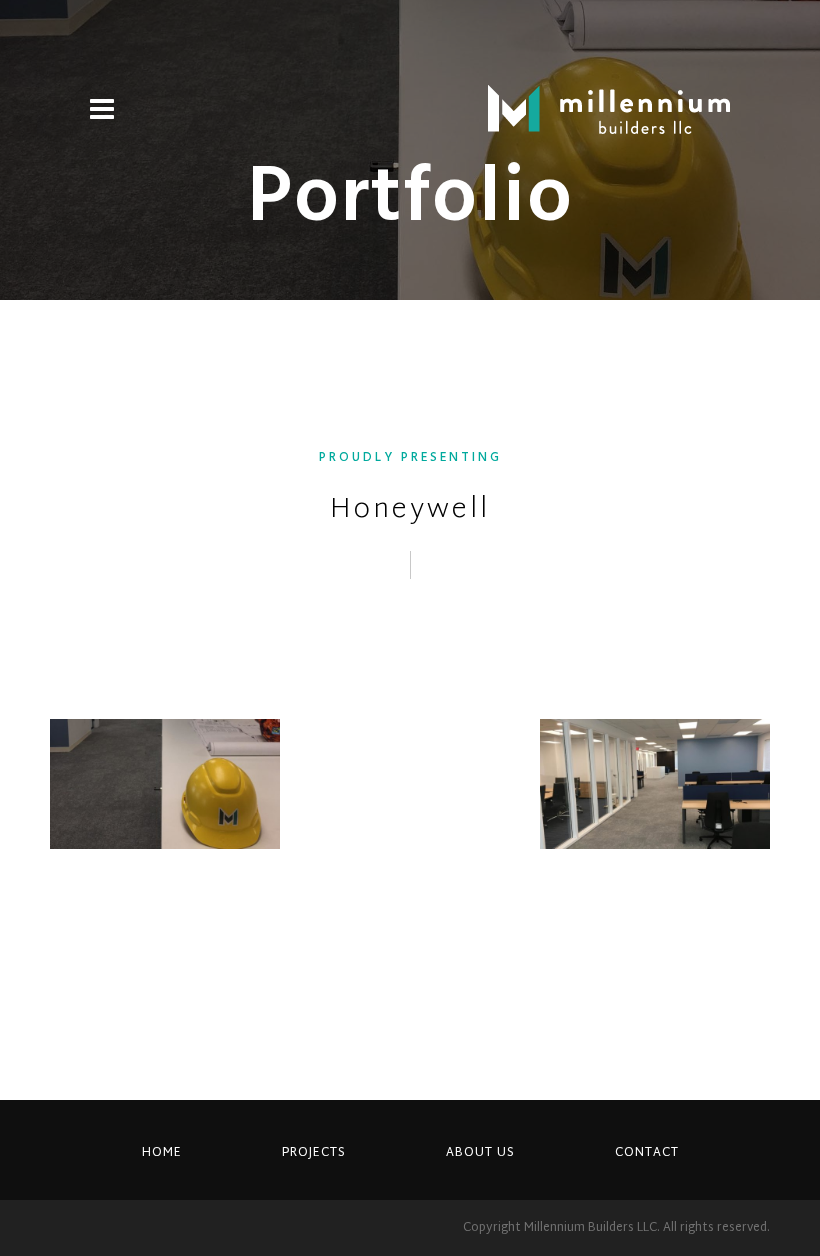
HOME (162, 1153)
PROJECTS (314, 1153)
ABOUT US (480, 1153)
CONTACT (647, 1153)
